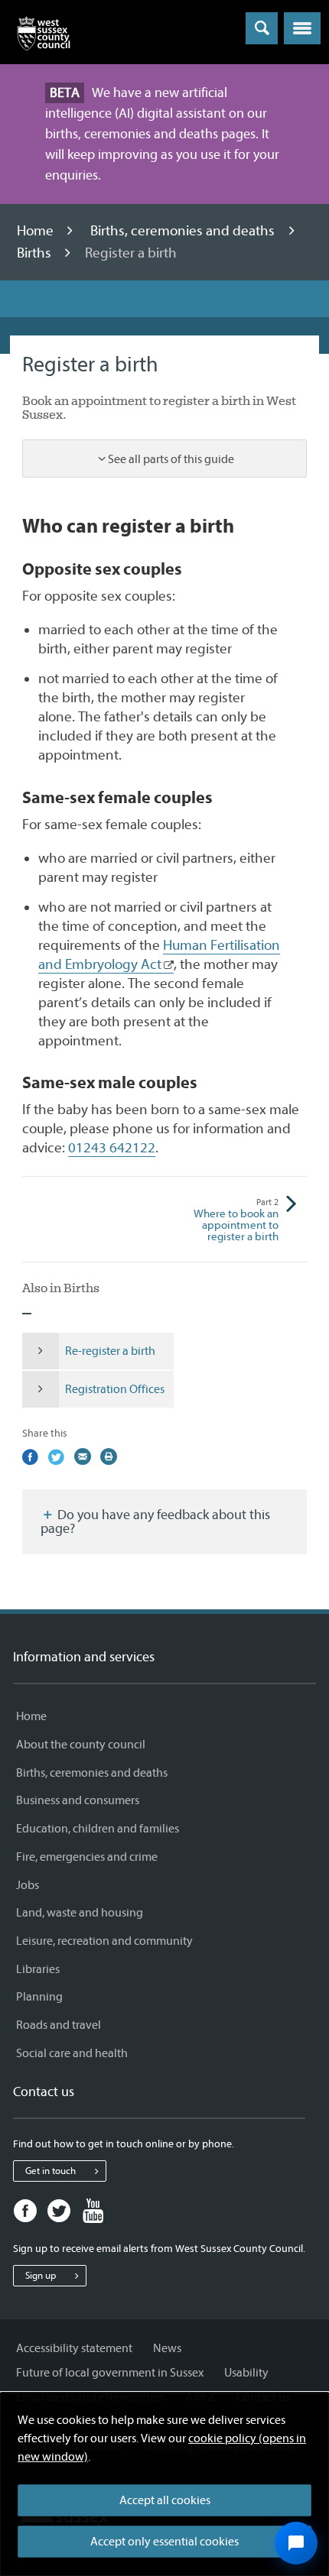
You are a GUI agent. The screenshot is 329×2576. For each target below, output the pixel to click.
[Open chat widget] (296, 2543)
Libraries (38, 1969)
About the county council (81, 1745)
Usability (246, 2373)
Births (36, 253)
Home (37, 231)
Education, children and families (98, 1829)
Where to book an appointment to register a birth (236, 1220)
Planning (39, 1997)
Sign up (41, 2275)
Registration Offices (115, 1389)
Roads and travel (59, 2025)
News (167, 2348)
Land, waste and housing (80, 1913)
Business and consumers (78, 1800)
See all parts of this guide (171, 459)
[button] (302, 28)
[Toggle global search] (262, 28)
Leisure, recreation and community (104, 1941)
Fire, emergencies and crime (87, 1857)
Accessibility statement (74, 2348)
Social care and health (72, 2053)
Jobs (28, 1885)
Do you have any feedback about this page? (155, 1522)
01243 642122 (112, 1148)
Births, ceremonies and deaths (184, 231)
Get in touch (50, 2171)
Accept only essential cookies (164, 2542)
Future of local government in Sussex (110, 2373)
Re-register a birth (110, 1351)
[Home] (44, 37)
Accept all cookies (165, 2500)
